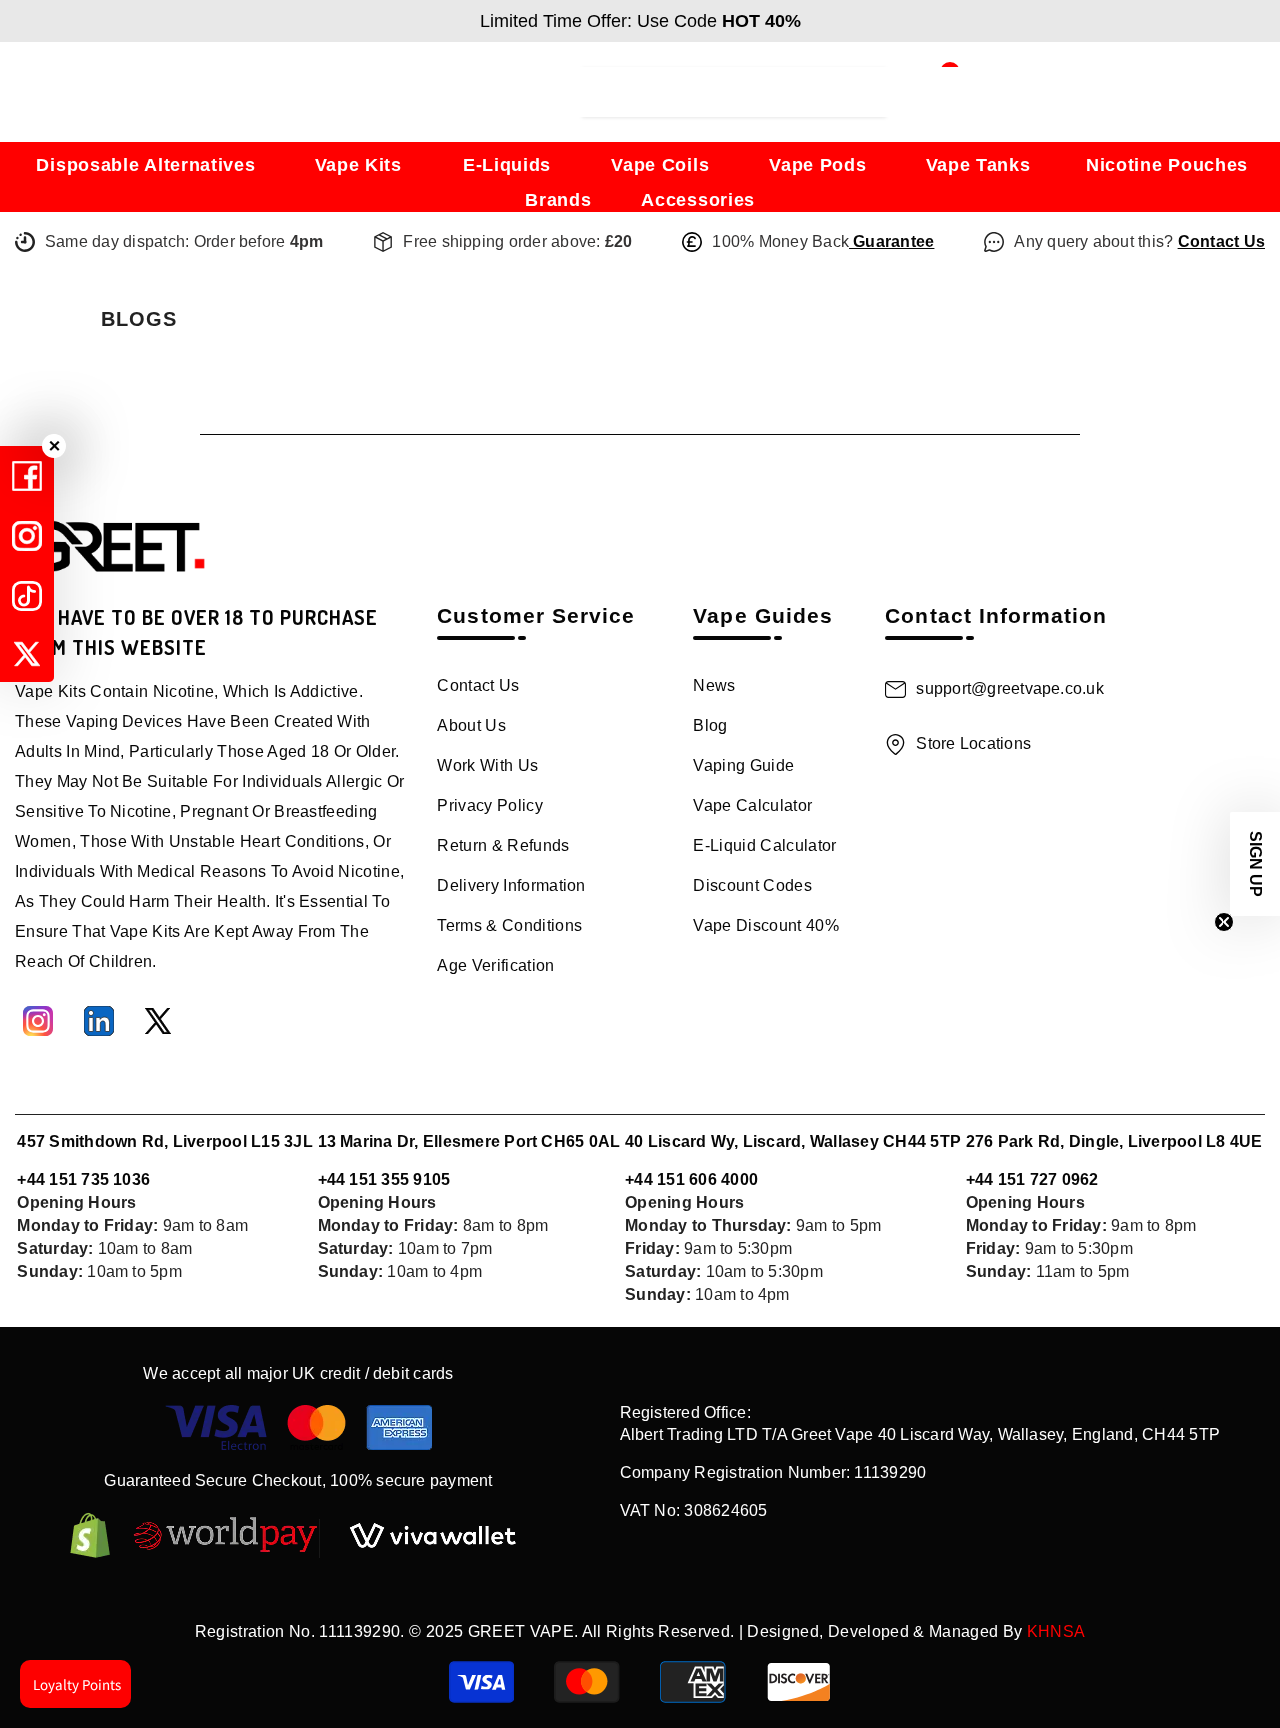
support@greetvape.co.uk (1010, 688)
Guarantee (891, 241)
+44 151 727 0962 (1032, 1179)
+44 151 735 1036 (83, 1179)
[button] (1255, 864)
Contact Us (1221, 241)
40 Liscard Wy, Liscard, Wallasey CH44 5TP (793, 1141)
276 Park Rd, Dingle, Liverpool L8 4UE (1114, 1141)
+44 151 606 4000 (691, 1179)
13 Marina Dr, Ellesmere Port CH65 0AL (469, 1141)
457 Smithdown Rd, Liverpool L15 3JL (164, 1141)
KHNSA (1056, 1631)
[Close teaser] (1224, 922)
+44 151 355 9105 (384, 1179)
